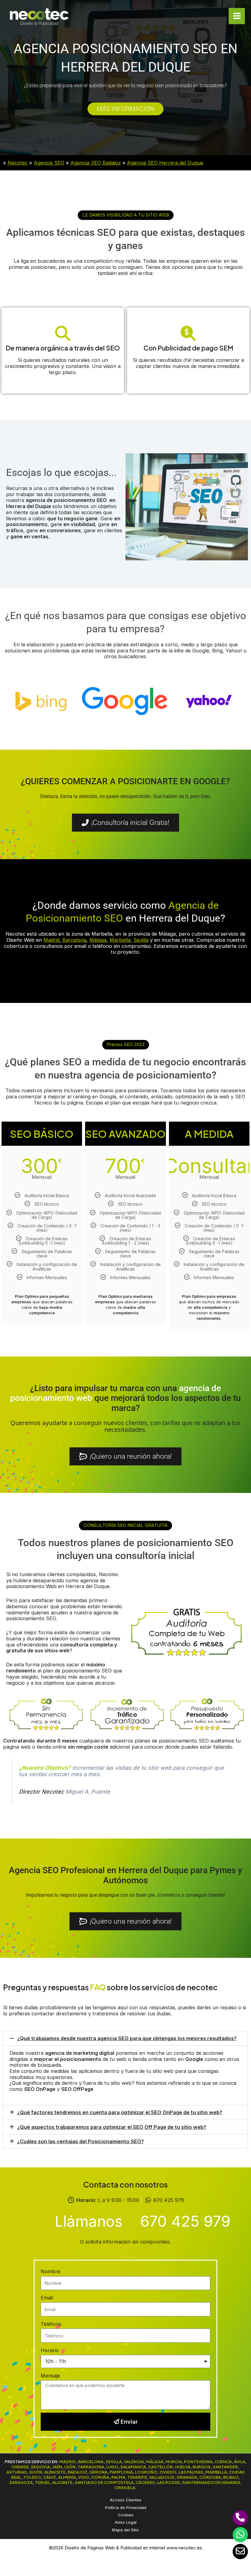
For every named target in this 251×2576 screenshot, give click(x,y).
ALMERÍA (67, 2477)
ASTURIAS (17, 2472)
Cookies (126, 2515)
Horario (50, 2350)
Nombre (51, 2271)
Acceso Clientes (126, 2500)
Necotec (18, 163)
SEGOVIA (40, 2467)
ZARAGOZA (21, 2482)
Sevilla (141, 940)
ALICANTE (62, 2482)
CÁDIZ (50, 2477)
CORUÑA (100, 2477)
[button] (126, 215)
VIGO (84, 2477)
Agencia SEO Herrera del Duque (165, 163)
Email (47, 2298)
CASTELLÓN (161, 2467)
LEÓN (70, 2467)
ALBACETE (55, 2472)
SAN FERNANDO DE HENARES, (212, 2482)
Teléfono (51, 2324)
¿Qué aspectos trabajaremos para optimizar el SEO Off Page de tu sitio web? (112, 2127)
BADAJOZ (77, 2472)
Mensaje (50, 2376)
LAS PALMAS (191, 2472)
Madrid (51, 940)
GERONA (98, 2472)
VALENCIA (134, 2461)
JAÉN (57, 2467)
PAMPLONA (121, 2472)
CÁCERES (145, 2482)
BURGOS (202, 2467)
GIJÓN (36, 2472)
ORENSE (20, 2467)
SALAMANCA (133, 2467)
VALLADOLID (162, 2477)
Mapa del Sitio (125, 2530)
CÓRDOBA (210, 2477)
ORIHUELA (125, 2487)
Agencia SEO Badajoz (96, 163)
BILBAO (231, 2477)
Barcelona (74, 940)
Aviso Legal (126, 2522)
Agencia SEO (49, 163)
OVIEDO (168, 2472)
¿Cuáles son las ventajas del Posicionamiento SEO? (81, 2141)
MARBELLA (216, 2472)
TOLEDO (32, 2477)
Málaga (98, 940)
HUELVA (183, 2467)
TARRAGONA (91, 2467)
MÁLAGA (155, 2461)
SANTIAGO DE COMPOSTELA (104, 2482)
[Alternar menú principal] (237, 16)
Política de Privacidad (126, 2507)
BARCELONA (91, 2461)
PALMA (118, 2477)
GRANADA (187, 2477)
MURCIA (174, 2461)
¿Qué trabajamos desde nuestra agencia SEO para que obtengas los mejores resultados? (127, 2038)
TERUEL (43, 2482)
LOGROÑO (146, 2472)
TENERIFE (137, 2477)
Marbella (120, 940)
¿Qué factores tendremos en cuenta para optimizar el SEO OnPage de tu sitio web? (120, 2112)
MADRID (68, 2461)
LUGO (112, 2467)
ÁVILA (240, 2461)
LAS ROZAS (169, 2482)
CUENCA (223, 2461)
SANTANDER (225, 2467)
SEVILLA (114, 2461)
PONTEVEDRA (198, 2461)
